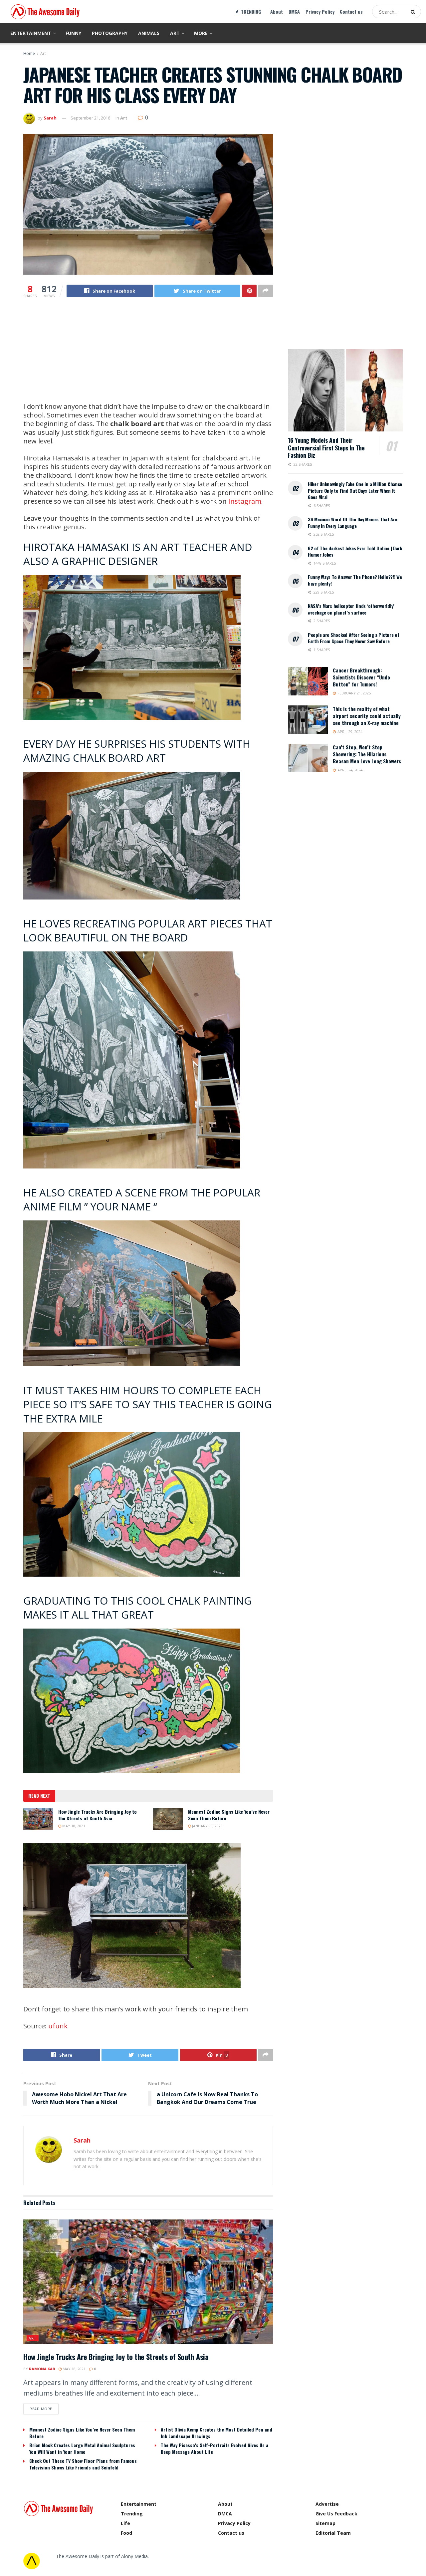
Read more (41, 2409)
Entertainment (31, 33)
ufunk (58, 2026)
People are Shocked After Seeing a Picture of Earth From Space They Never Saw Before (354, 638)
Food (126, 2533)
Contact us (351, 11)
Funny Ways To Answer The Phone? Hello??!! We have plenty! (355, 580)
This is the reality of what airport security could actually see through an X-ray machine (367, 716)
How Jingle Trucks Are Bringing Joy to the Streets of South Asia (98, 1815)
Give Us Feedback (336, 2514)
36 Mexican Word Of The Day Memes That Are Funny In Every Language (353, 522)
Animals (149, 33)
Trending (132, 2514)
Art (175, 33)
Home (29, 53)
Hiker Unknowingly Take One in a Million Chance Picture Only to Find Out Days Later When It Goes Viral (355, 490)
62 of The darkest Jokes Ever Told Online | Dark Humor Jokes (355, 551)
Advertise (327, 2504)
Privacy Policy (320, 11)
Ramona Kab (42, 2369)
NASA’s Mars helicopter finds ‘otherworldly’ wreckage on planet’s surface (351, 609)
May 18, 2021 (73, 1826)
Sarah (50, 118)
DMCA (294, 11)
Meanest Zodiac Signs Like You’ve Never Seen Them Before (229, 1815)
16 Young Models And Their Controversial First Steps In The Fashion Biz (326, 448)
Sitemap (325, 2523)
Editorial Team (333, 2533)
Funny (73, 33)
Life (125, 2523)
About (277, 11)
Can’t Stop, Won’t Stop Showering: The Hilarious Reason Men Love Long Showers (367, 754)
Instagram (245, 501)
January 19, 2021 (207, 1826)
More (201, 33)
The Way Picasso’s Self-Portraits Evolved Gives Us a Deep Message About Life (214, 2448)
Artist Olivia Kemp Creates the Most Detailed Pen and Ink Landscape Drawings (216, 2433)
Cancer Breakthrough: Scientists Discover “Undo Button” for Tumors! (361, 677)
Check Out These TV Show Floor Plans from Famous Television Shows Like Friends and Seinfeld (83, 2464)
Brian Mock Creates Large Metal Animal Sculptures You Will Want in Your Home (82, 2448)
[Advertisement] (148, 356)
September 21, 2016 (90, 118)
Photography (110, 33)
